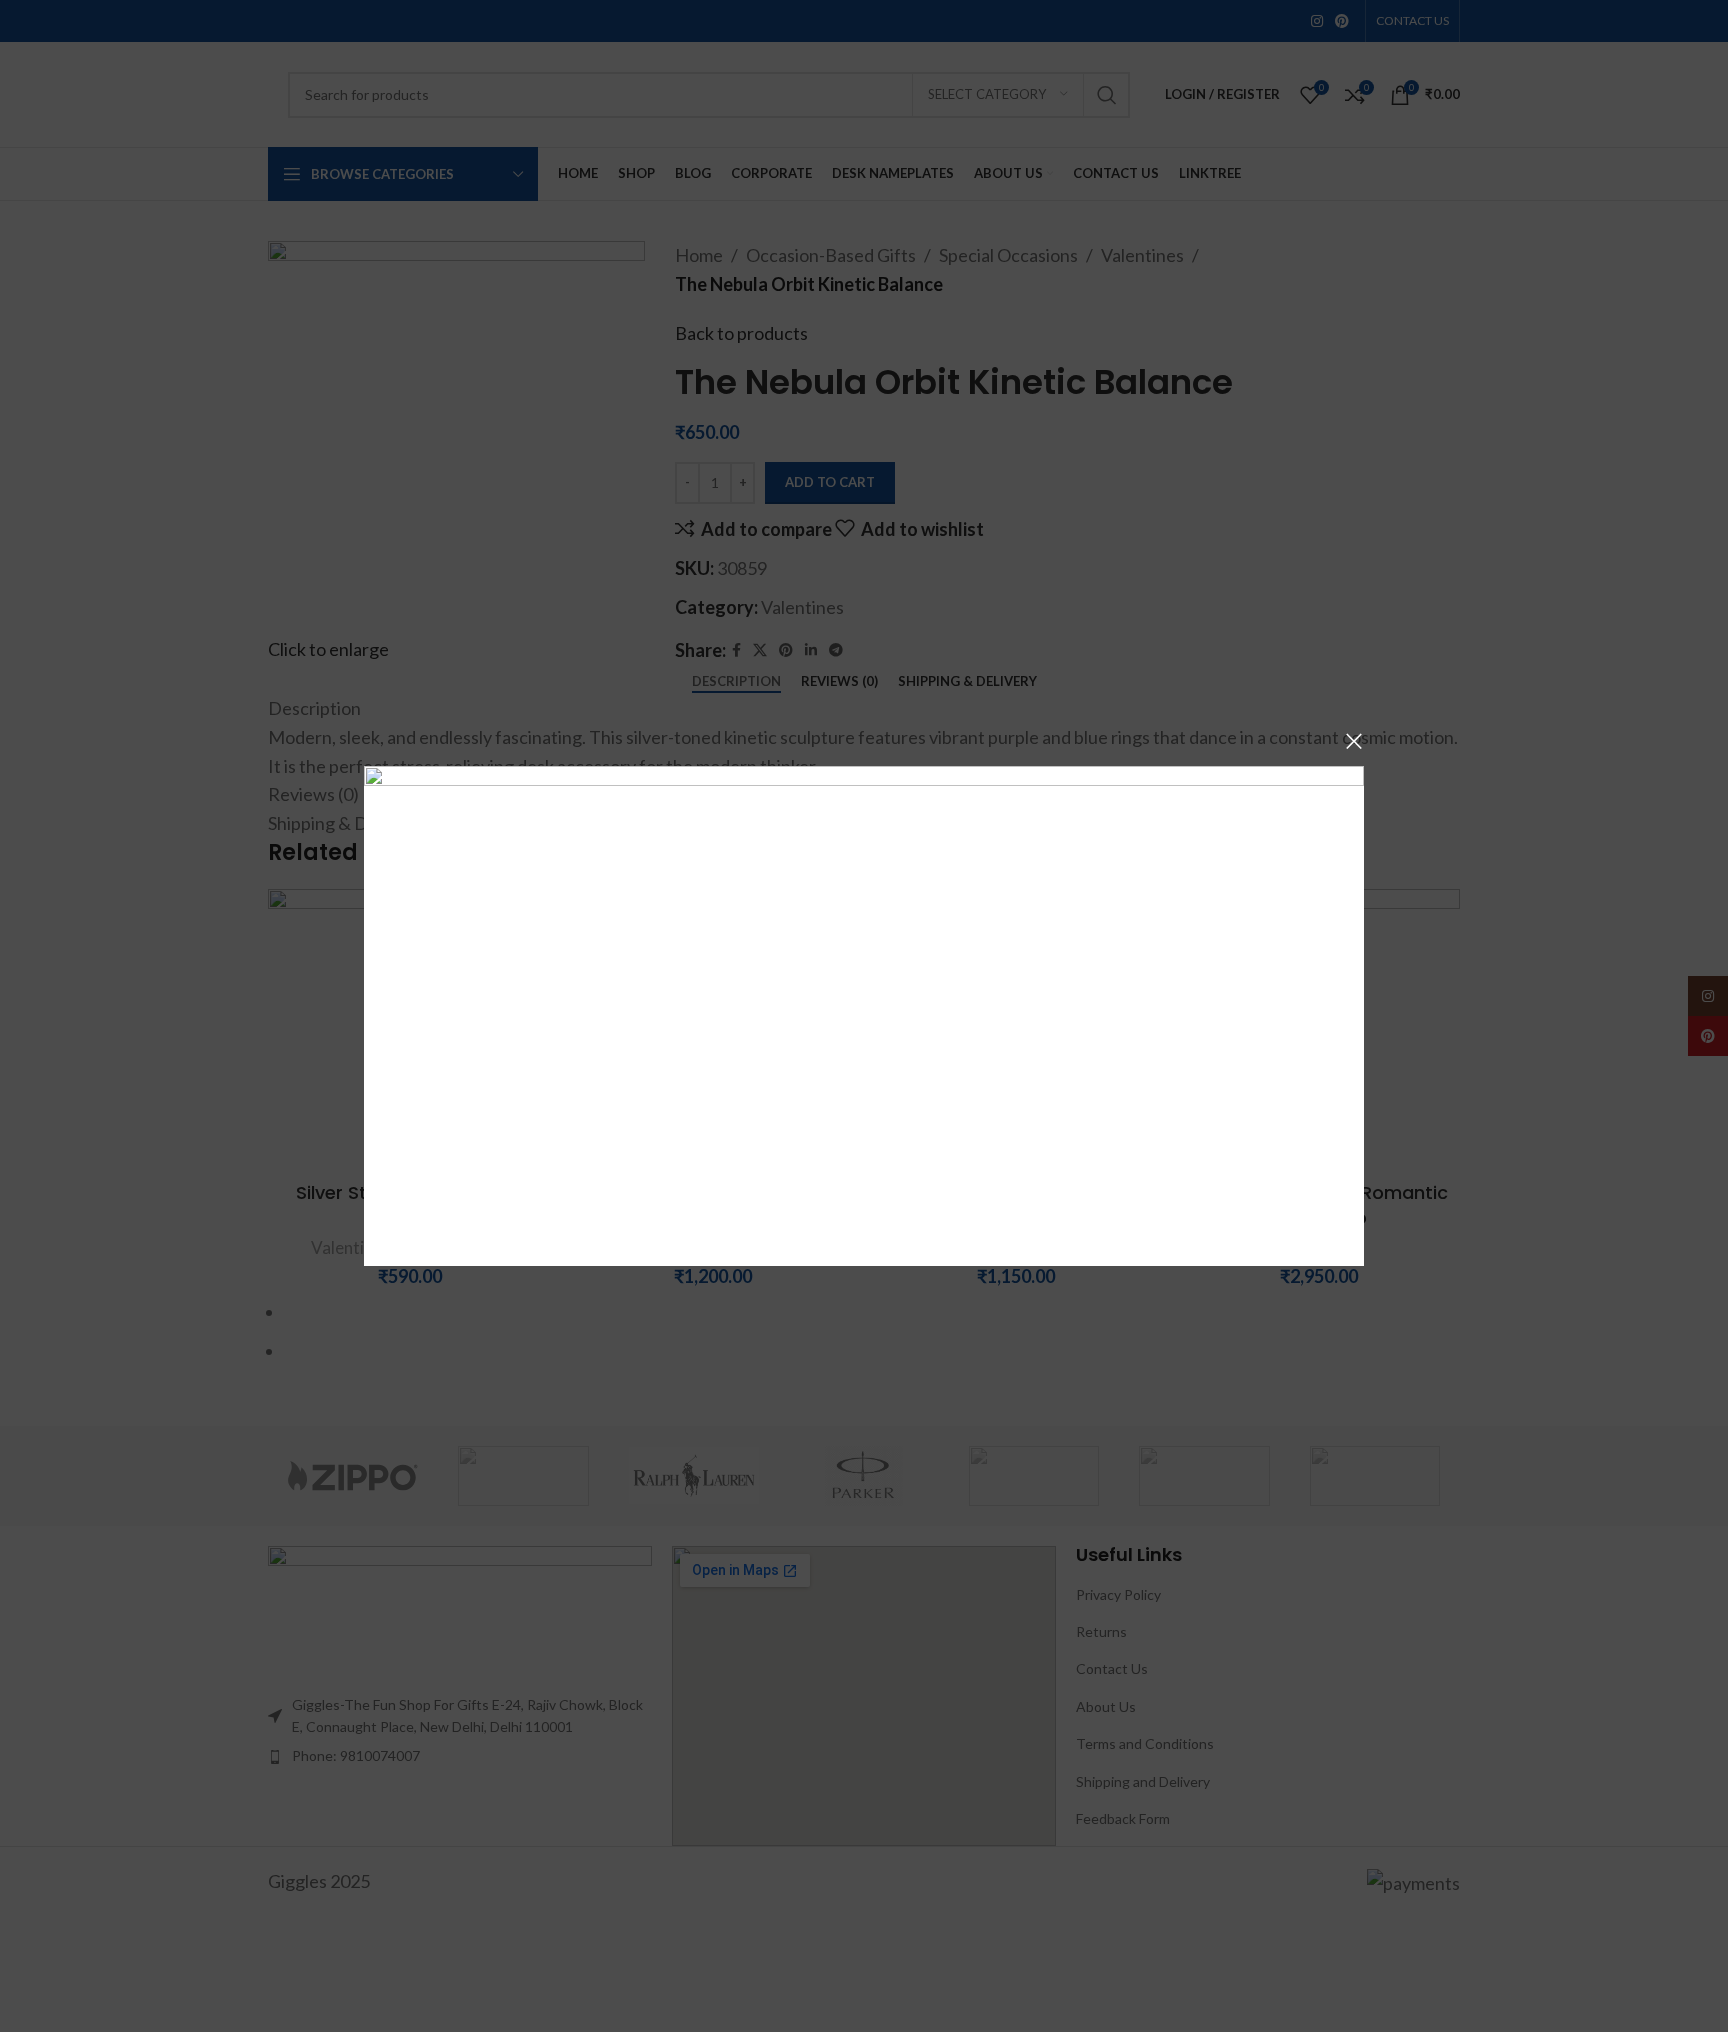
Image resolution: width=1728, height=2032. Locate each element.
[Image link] (864, 1014)
